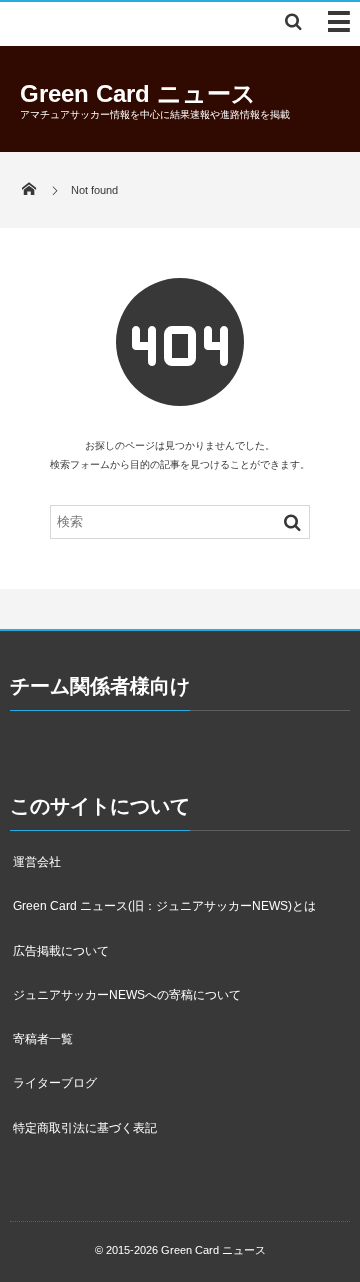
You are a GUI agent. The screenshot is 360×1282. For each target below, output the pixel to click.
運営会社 (37, 862)
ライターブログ (55, 1083)
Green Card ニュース (138, 93)
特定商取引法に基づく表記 (85, 1128)
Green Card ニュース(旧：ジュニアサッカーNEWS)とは (164, 906)
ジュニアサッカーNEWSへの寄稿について (127, 995)
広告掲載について (61, 951)
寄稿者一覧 (43, 1039)
